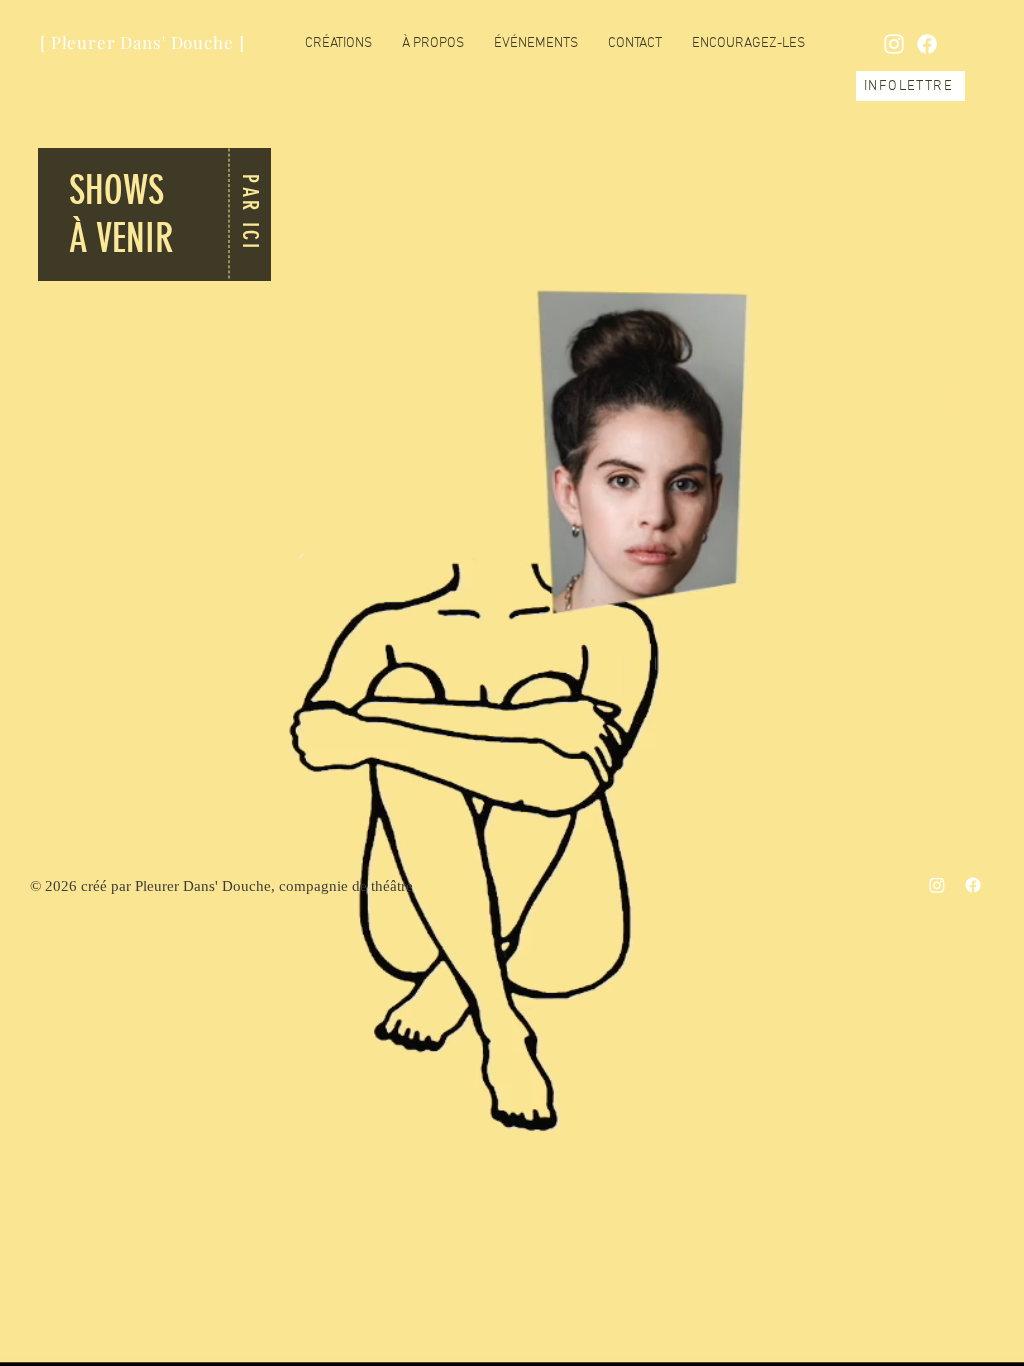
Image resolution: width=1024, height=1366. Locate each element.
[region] (155, 215)
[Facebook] (927, 44)
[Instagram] (937, 885)
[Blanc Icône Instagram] (894, 44)
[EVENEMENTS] (133, 213)
